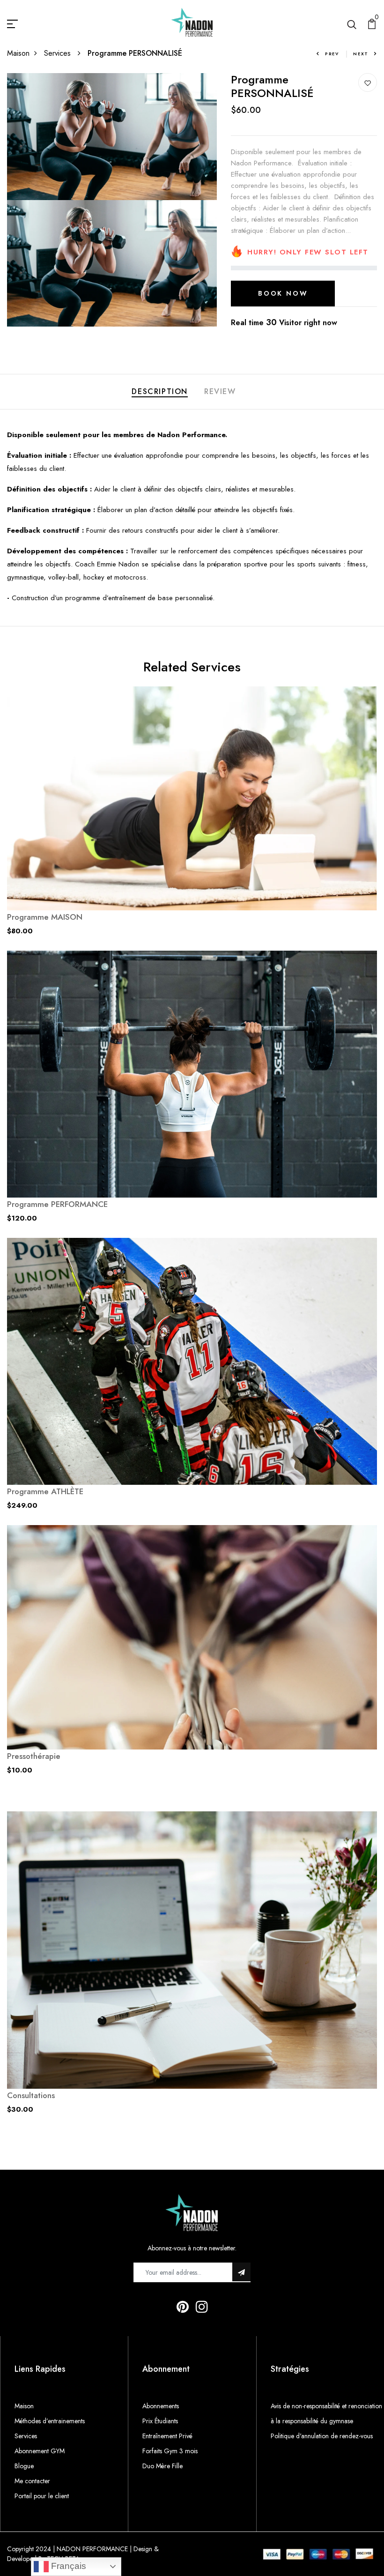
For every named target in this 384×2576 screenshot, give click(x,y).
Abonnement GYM (40, 2451)
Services (59, 53)
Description (160, 391)
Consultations (31, 2095)
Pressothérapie (34, 1756)
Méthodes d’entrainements (50, 2421)
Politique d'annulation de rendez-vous (322, 2436)
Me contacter (32, 2481)
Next (361, 54)
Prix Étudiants (160, 2421)
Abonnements (161, 2406)
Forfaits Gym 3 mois (170, 2451)
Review (220, 391)
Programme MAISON (45, 917)
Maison (18, 53)
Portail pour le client (42, 2496)
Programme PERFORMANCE (57, 1204)
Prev (332, 54)
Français (67, 2566)
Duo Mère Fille (162, 2466)
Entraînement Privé (167, 2436)
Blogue (24, 2466)
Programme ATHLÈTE (45, 1491)
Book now (283, 293)
